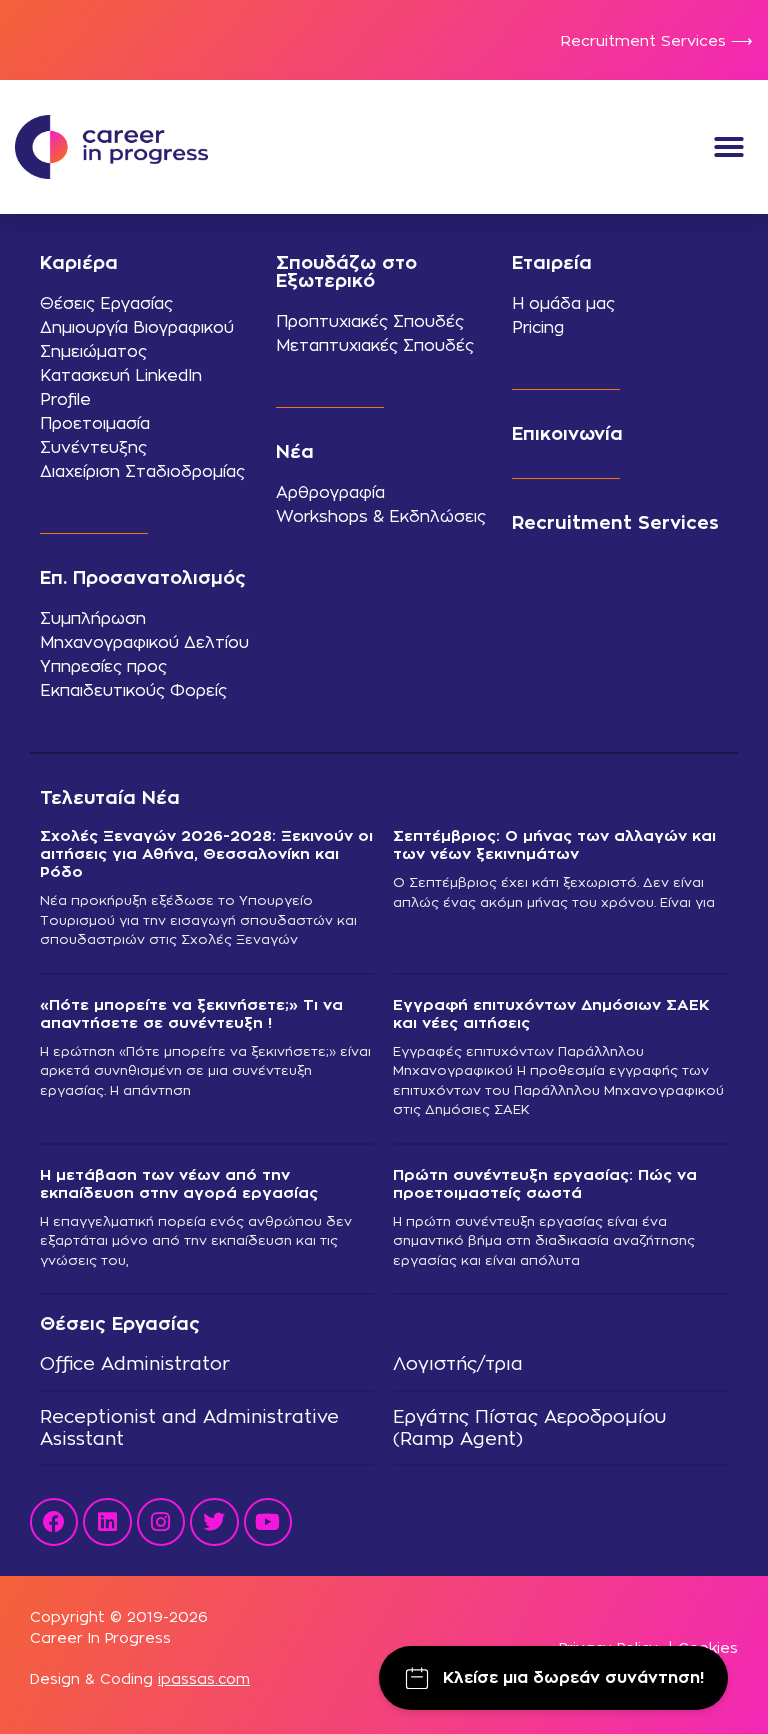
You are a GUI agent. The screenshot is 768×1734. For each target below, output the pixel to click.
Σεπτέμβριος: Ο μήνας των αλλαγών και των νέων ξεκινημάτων (554, 844)
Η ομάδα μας (563, 303)
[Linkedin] (107, 1522)
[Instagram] (161, 1522)
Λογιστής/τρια (458, 1363)
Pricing (538, 327)
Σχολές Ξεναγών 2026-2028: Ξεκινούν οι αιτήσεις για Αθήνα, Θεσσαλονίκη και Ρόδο (206, 853)
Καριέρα (79, 262)
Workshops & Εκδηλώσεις (381, 516)
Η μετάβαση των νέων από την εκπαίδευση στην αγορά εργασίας (179, 1183)
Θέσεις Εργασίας (106, 303)
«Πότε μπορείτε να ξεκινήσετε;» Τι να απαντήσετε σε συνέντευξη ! (191, 1013)
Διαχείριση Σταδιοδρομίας (142, 471)
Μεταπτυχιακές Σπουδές (375, 345)
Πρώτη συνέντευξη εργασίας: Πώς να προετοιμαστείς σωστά (545, 1183)
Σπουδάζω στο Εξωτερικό (346, 271)
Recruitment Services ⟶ (657, 40)
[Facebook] (54, 1522)
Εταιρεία (552, 262)
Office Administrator (135, 1363)
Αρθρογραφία (330, 492)
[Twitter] (214, 1522)
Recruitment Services (615, 522)
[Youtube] (268, 1522)
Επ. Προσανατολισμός (143, 577)
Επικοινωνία (567, 433)
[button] (729, 147)
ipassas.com (204, 1678)
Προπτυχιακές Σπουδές (370, 321)
